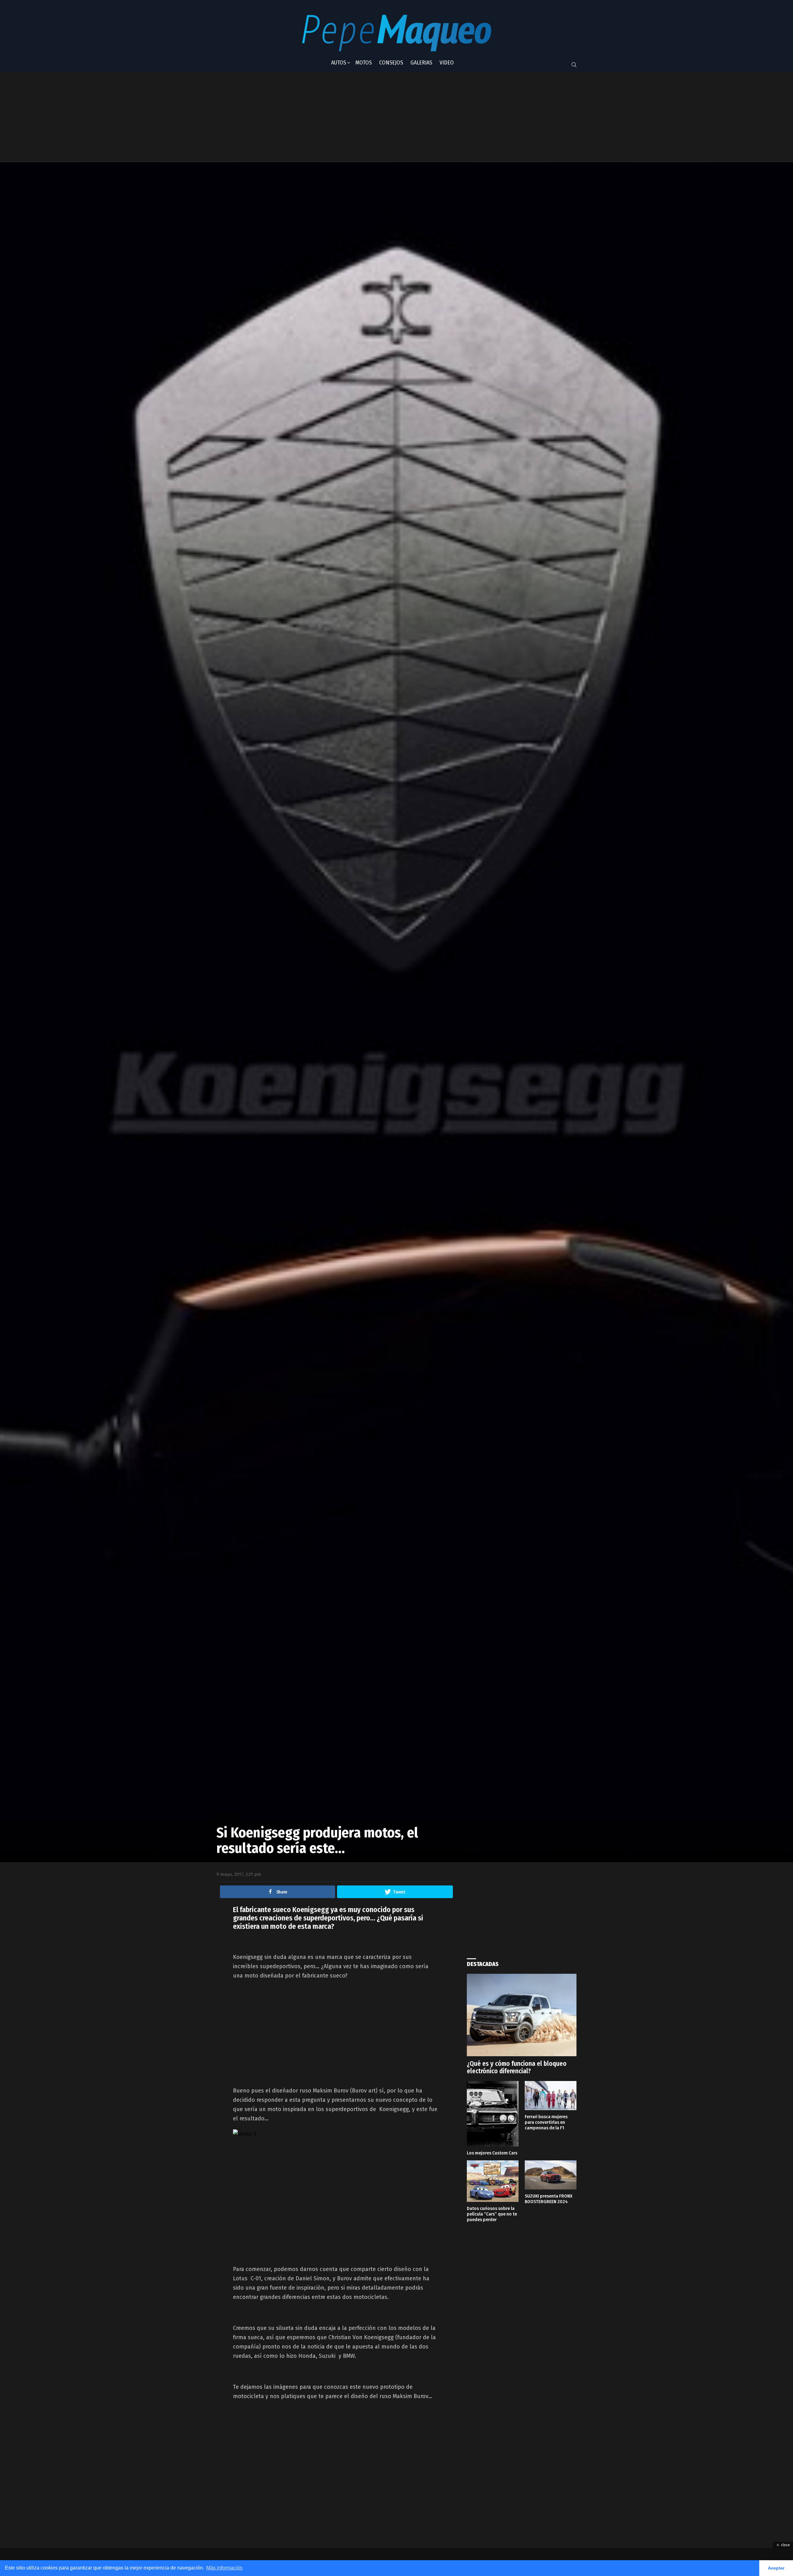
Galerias (421, 63)
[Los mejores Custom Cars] (493, 2114)
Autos (339, 63)
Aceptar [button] (776, 2568)
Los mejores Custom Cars (492, 2153)
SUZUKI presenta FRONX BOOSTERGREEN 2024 (549, 2199)
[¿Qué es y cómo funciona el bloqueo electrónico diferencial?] (522, 2015)
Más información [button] (224, 2568)
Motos (364, 63)
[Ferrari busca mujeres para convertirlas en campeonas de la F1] (551, 2096)
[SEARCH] (574, 65)
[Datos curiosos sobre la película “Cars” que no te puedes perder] (493, 2181)
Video (447, 63)
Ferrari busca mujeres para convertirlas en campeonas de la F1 (546, 2122)
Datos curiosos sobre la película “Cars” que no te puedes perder (492, 2214)
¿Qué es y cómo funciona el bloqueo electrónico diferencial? (517, 2067)
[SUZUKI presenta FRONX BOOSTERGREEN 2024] (551, 2175)
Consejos (391, 63)
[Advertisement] (370, 117)
